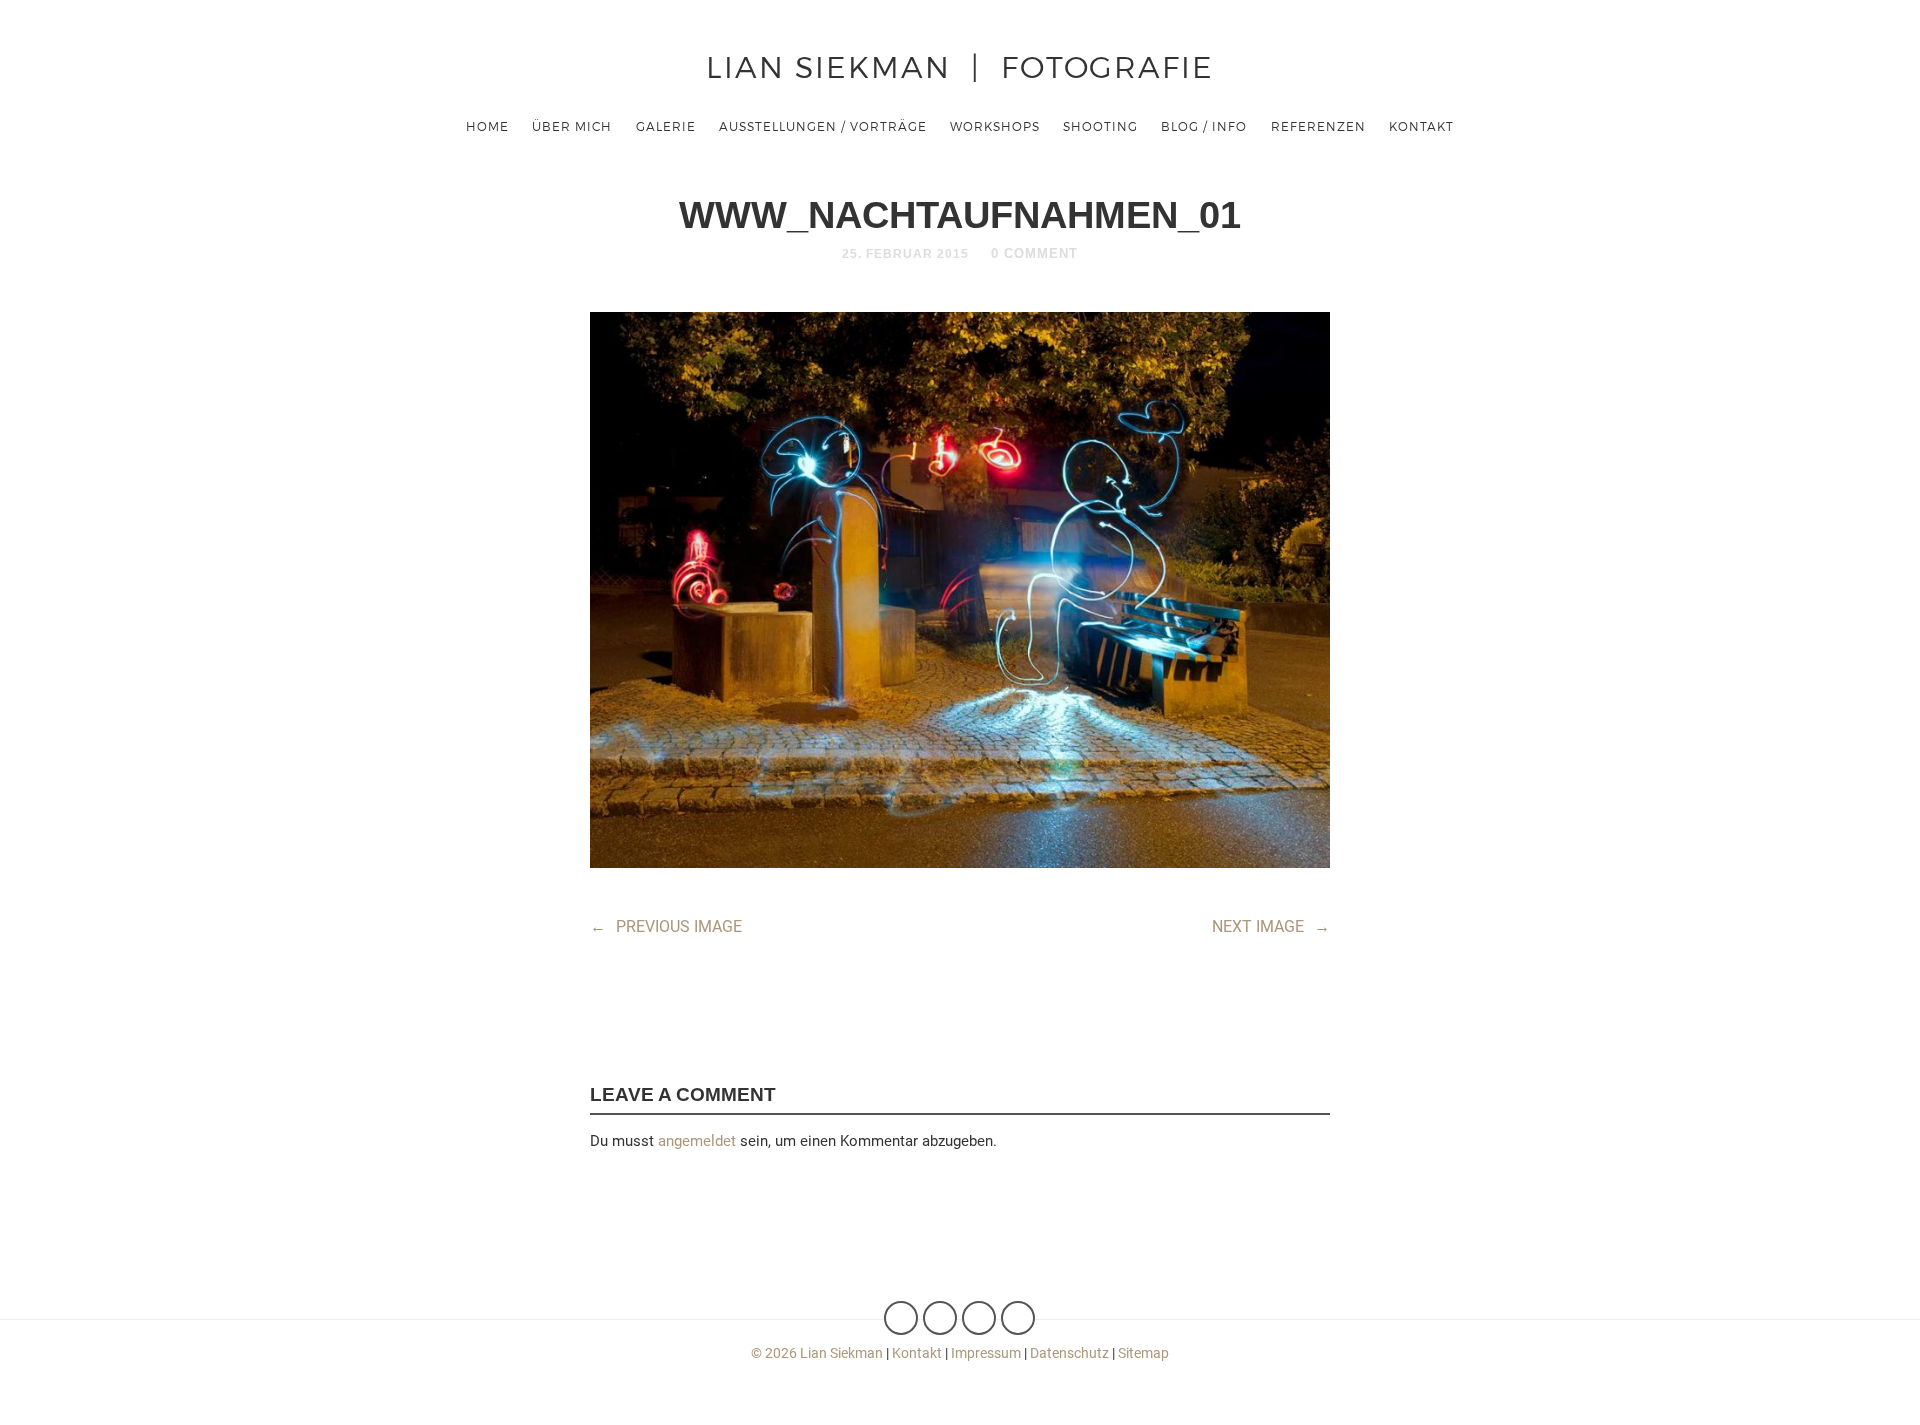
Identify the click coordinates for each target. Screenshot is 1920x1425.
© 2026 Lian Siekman (817, 1353)
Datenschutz (1069, 1353)
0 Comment (1034, 253)
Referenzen (1318, 126)
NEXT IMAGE (1271, 926)
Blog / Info (1204, 126)
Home (487, 126)
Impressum (986, 1353)
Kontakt (1421, 126)
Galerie (666, 126)
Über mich (572, 126)
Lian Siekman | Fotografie (960, 65)
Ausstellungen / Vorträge (823, 126)
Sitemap (1143, 1353)
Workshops (995, 126)
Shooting (1100, 126)
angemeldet (697, 1141)
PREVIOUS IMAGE (666, 926)
